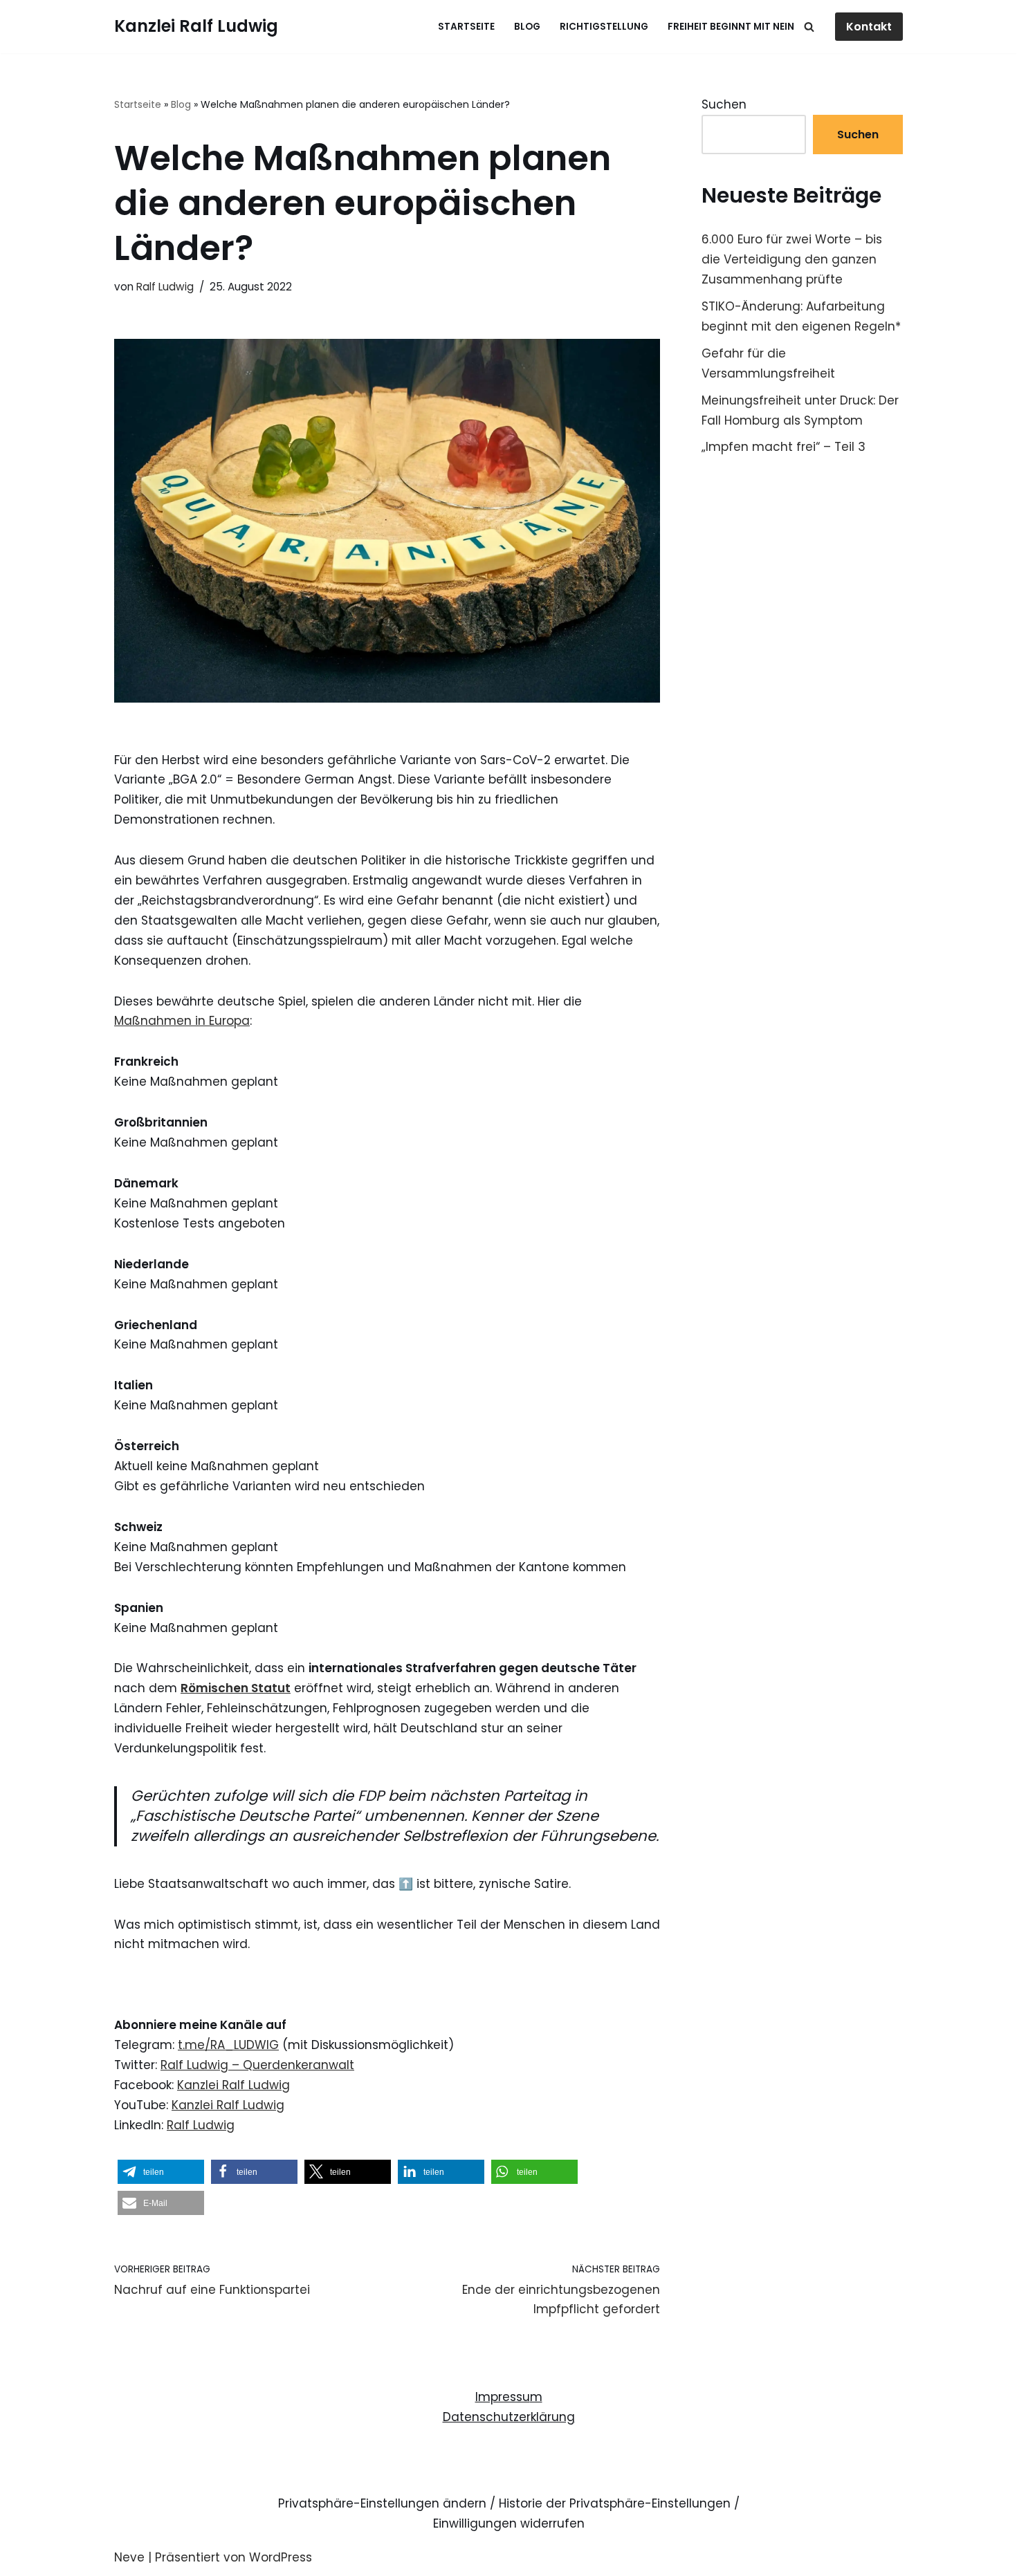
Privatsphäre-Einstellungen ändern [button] (382, 2503)
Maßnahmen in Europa (182, 1021)
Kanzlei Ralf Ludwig (233, 2085)
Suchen (724, 104)
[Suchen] (809, 27)
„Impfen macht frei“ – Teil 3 (784, 447)
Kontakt (869, 27)
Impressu (503, 2397)
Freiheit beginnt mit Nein (731, 27)
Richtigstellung (604, 27)
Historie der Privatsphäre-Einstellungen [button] (615, 2503)
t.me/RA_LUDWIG (228, 2045)
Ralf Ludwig (165, 287)
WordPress (281, 2557)
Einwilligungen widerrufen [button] (509, 2523)
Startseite (466, 27)
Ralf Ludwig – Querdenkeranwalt (257, 2065)
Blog (527, 27)
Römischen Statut (236, 1688)
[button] (161, 2172)
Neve (129, 2557)
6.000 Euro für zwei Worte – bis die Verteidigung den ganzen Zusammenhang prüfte (792, 259)
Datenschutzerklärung (509, 2417)
